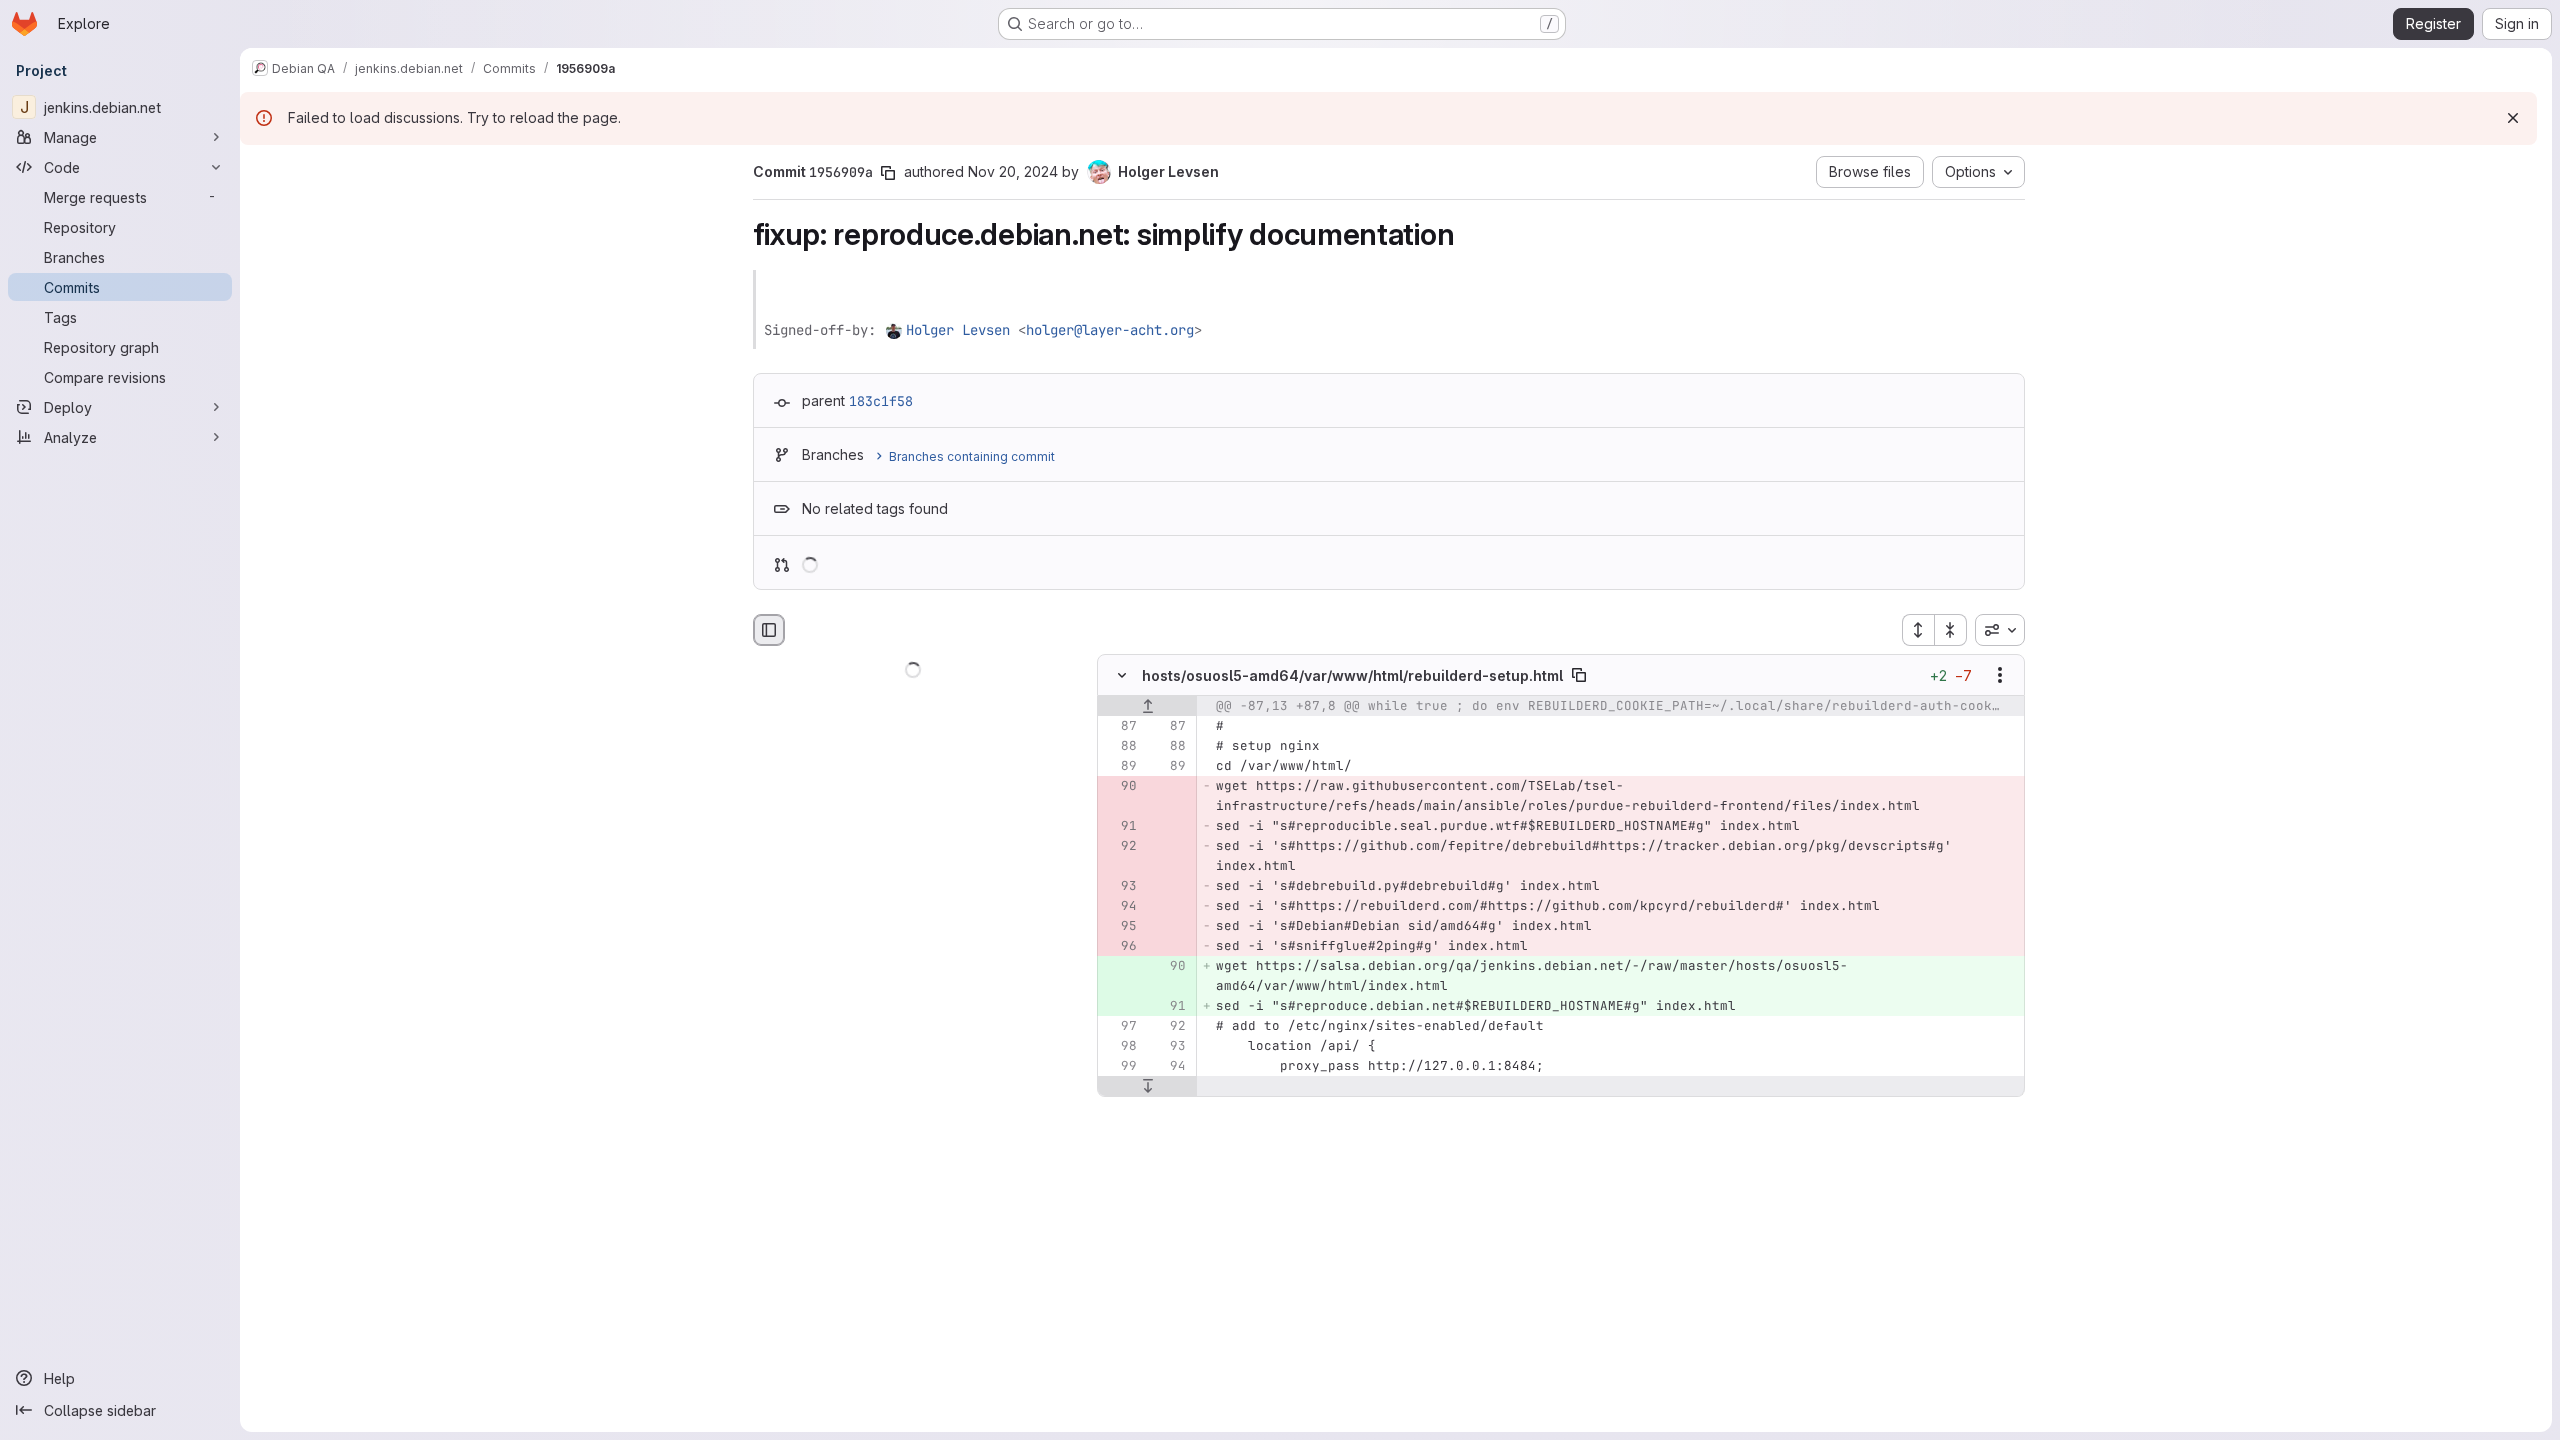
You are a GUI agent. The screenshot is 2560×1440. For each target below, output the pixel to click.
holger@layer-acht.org (1110, 330)
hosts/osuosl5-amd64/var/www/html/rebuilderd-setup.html (1352, 675)
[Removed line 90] (1120, 787)
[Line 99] (1120, 1067)
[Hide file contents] (1122, 676)
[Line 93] (1169, 1047)
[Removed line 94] (1120, 907)
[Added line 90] (1169, 967)
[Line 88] (1120, 747)
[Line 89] (1120, 767)
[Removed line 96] (1120, 947)
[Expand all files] (1918, 630)
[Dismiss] (2513, 118)
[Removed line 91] (1120, 827)
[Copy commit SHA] (888, 173)
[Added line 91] (1169, 1007)
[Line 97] (1120, 1027)
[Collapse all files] (1951, 630)
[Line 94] (1169, 1067)
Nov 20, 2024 (1013, 171)
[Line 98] (1120, 1047)
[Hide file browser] (769, 630)
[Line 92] (1169, 1027)
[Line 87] (1120, 727)
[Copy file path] (1579, 676)
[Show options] (2000, 676)
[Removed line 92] (1120, 847)
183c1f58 (881, 401)
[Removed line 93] (1120, 887)
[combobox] (2000, 630)
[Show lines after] (1147, 1087)
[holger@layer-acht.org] (895, 330)
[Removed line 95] (1120, 927)
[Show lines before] (1147, 707)
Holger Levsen (958, 330)
